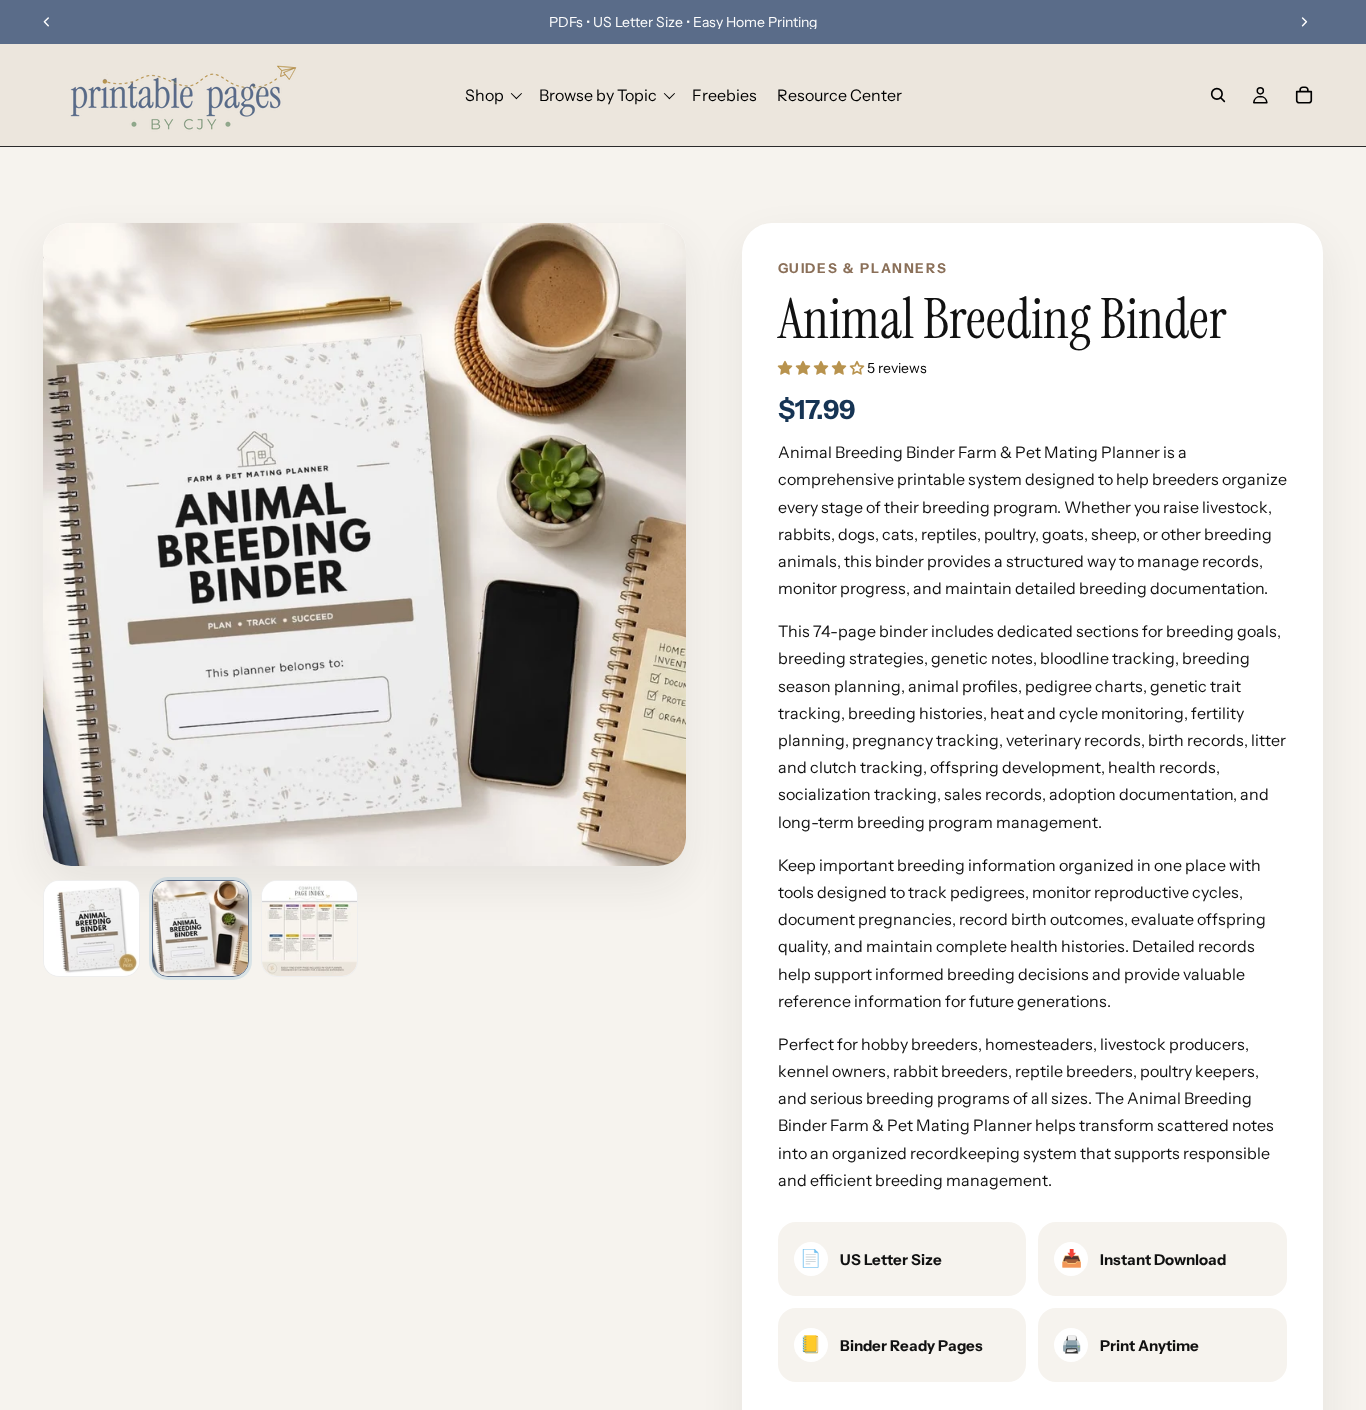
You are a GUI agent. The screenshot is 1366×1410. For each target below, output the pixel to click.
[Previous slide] (47, 22)
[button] (822, 368)
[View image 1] (91, 928)
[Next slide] (1304, 22)
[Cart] (1304, 95)
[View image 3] (309, 928)
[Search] (1218, 95)
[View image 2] (200, 928)
